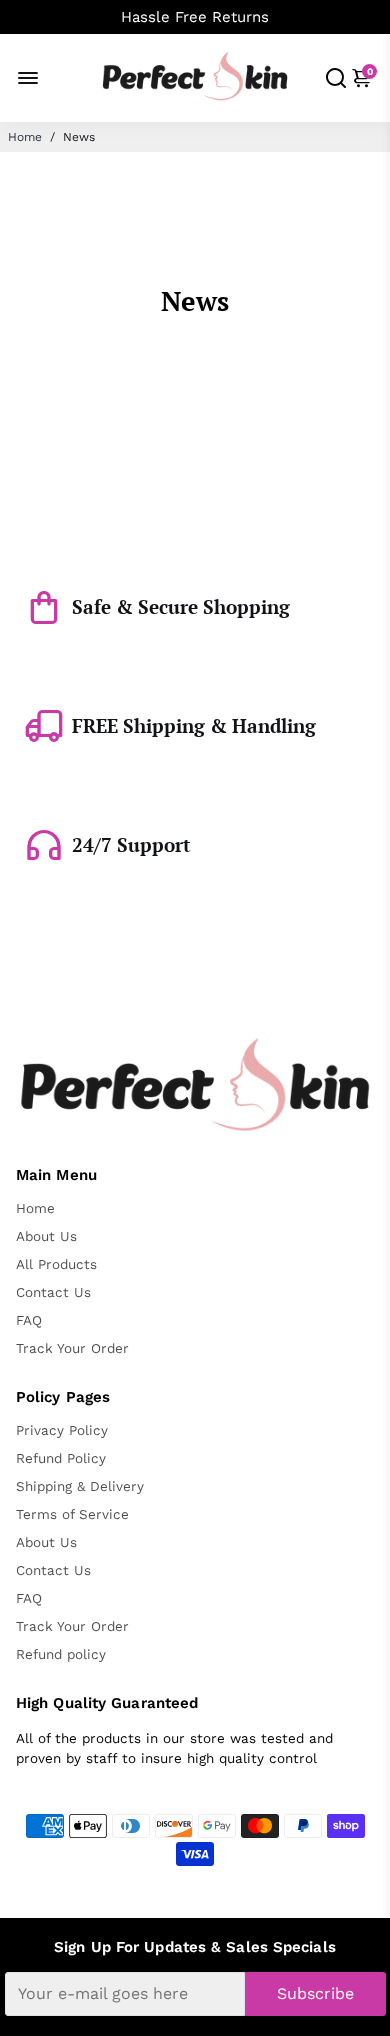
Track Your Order (72, 1348)
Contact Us (53, 1292)
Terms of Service (72, 1514)
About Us (46, 1236)
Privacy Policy (62, 1430)
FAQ (29, 1320)
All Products (56, 1264)
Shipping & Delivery (80, 1486)
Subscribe (315, 1993)
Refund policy (61, 1654)
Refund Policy (61, 1458)
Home (25, 137)
